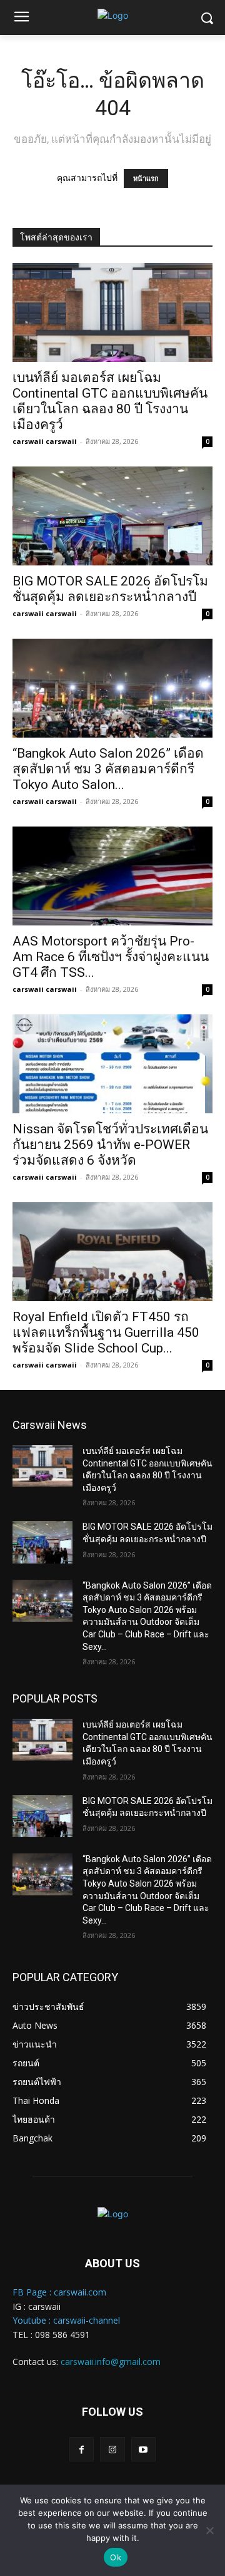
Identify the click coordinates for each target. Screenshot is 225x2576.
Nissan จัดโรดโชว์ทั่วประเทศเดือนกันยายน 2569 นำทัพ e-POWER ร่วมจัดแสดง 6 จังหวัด (110, 1145)
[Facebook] (82, 2449)
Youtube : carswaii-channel (66, 2320)
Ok (116, 2557)
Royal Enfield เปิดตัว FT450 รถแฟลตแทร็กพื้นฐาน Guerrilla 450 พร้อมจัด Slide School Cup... (106, 1332)
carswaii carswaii (45, 441)
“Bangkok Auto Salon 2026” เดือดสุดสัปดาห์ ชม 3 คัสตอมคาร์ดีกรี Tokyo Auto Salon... (108, 769)
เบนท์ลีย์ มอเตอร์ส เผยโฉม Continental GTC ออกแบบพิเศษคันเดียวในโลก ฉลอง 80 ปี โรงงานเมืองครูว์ (110, 401)
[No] (209, 2530)
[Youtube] (143, 2449)
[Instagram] (112, 2449)
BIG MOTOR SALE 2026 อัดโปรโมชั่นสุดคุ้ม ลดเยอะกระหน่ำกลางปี (110, 589)
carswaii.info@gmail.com (111, 2362)
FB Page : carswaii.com (59, 2292)
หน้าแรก (146, 178)
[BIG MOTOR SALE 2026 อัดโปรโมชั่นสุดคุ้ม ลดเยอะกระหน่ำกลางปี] (112, 516)
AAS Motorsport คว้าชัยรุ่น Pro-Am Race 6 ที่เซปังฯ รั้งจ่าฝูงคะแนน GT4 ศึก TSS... (111, 957)
